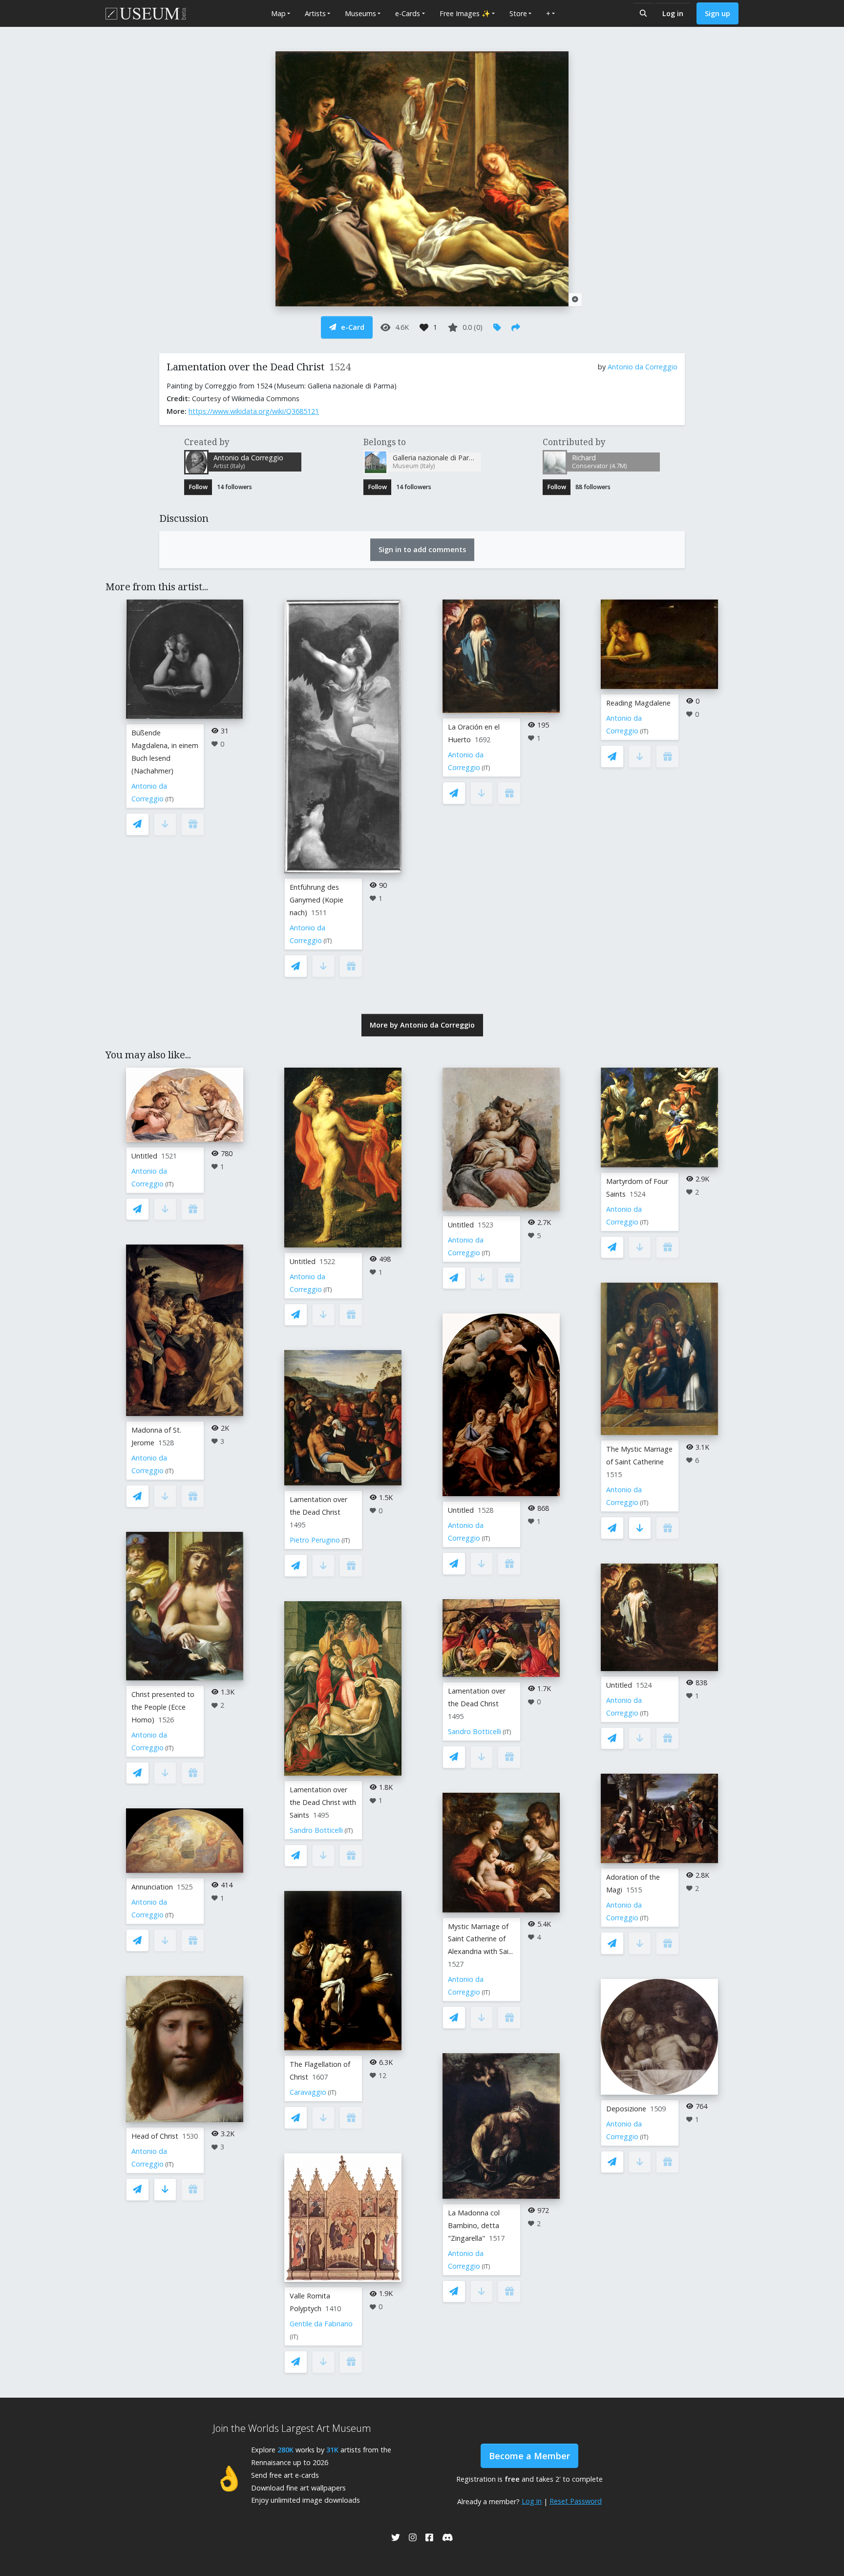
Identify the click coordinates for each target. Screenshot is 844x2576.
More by (422, 1025)
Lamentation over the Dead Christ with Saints (323, 1802)
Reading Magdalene (638, 703)
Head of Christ (155, 2136)
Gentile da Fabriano (321, 2324)
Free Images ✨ (465, 13)
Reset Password (576, 2501)
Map (278, 13)
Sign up (717, 13)
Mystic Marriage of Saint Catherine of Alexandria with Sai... (480, 1939)
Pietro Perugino (315, 1540)
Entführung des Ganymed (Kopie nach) (316, 900)
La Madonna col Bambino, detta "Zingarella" (474, 2225)
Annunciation (152, 1887)
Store (518, 13)
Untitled (144, 1156)
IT (169, 799)
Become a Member (529, 2456)
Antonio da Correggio (643, 367)
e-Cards (408, 13)
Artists (315, 13)
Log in (673, 13)
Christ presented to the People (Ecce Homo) (163, 1707)
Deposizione (626, 2109)
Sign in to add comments (422, 549)
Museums (360, 13)
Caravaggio (308, 2092)
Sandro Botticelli (316, 1830)
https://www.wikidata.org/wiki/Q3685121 (254, 411)
